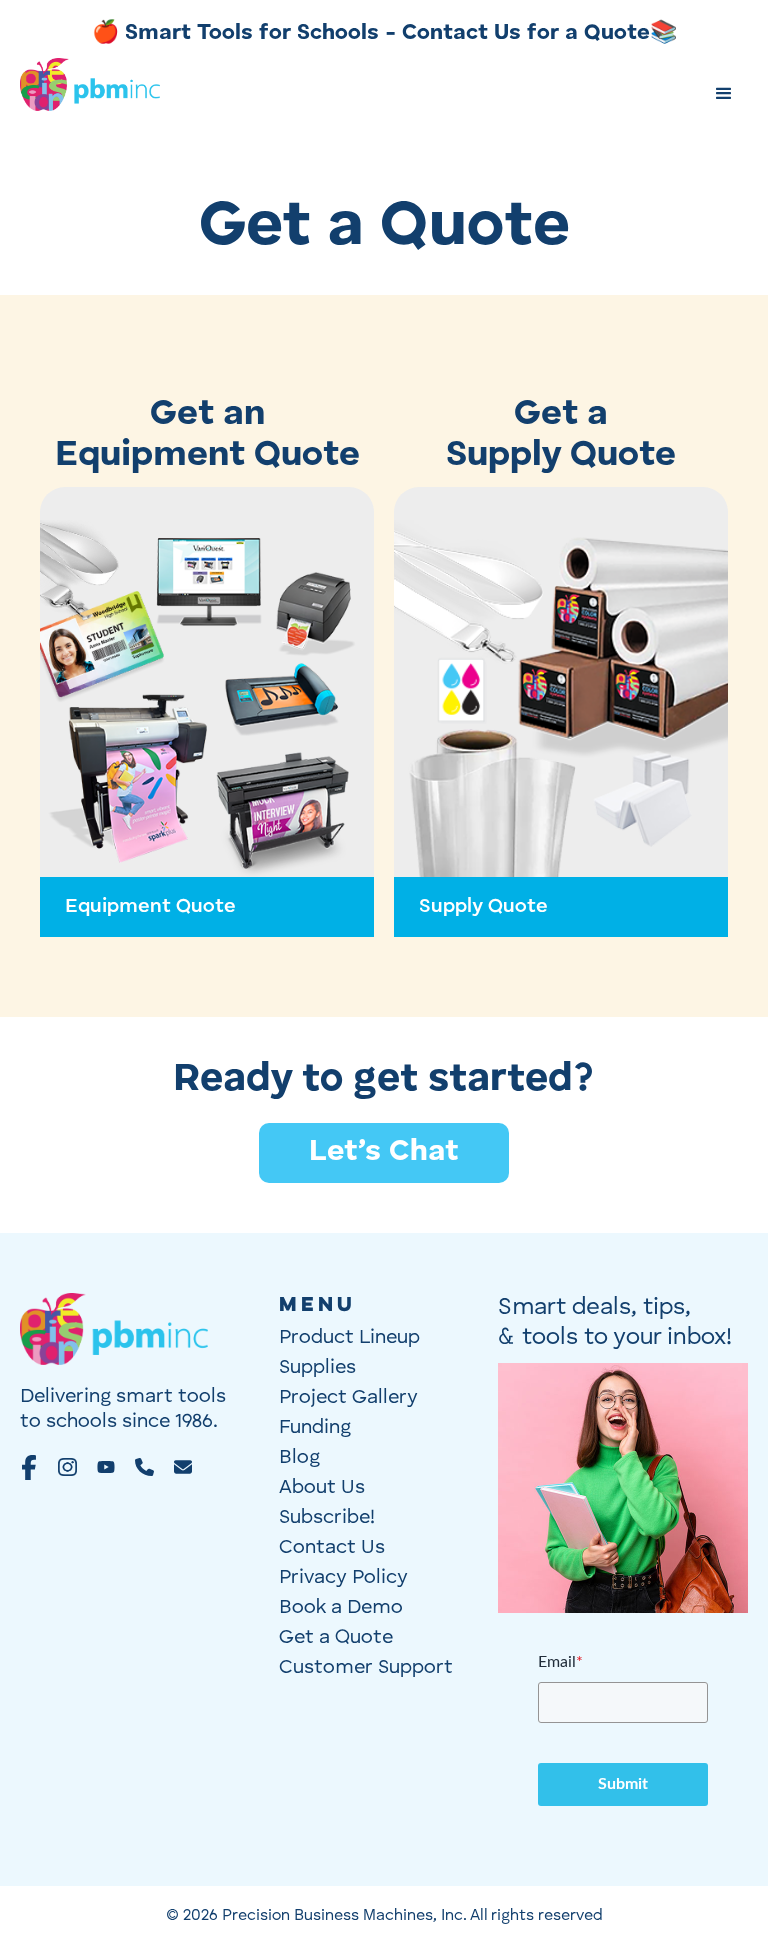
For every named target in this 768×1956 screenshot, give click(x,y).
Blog (299, 1458)
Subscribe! (327, 1518)
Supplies (317, 1368)
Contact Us (332, 1548)
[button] (724, 94)
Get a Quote (336, 1638)
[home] (90, 95)
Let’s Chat (384, 1152)
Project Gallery (348, 1398)
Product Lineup (349, 1338)
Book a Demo (341, 1608)
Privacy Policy (343, 1578)
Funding (315, 1428)
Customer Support (366, 1668)
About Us (322, 1488)
